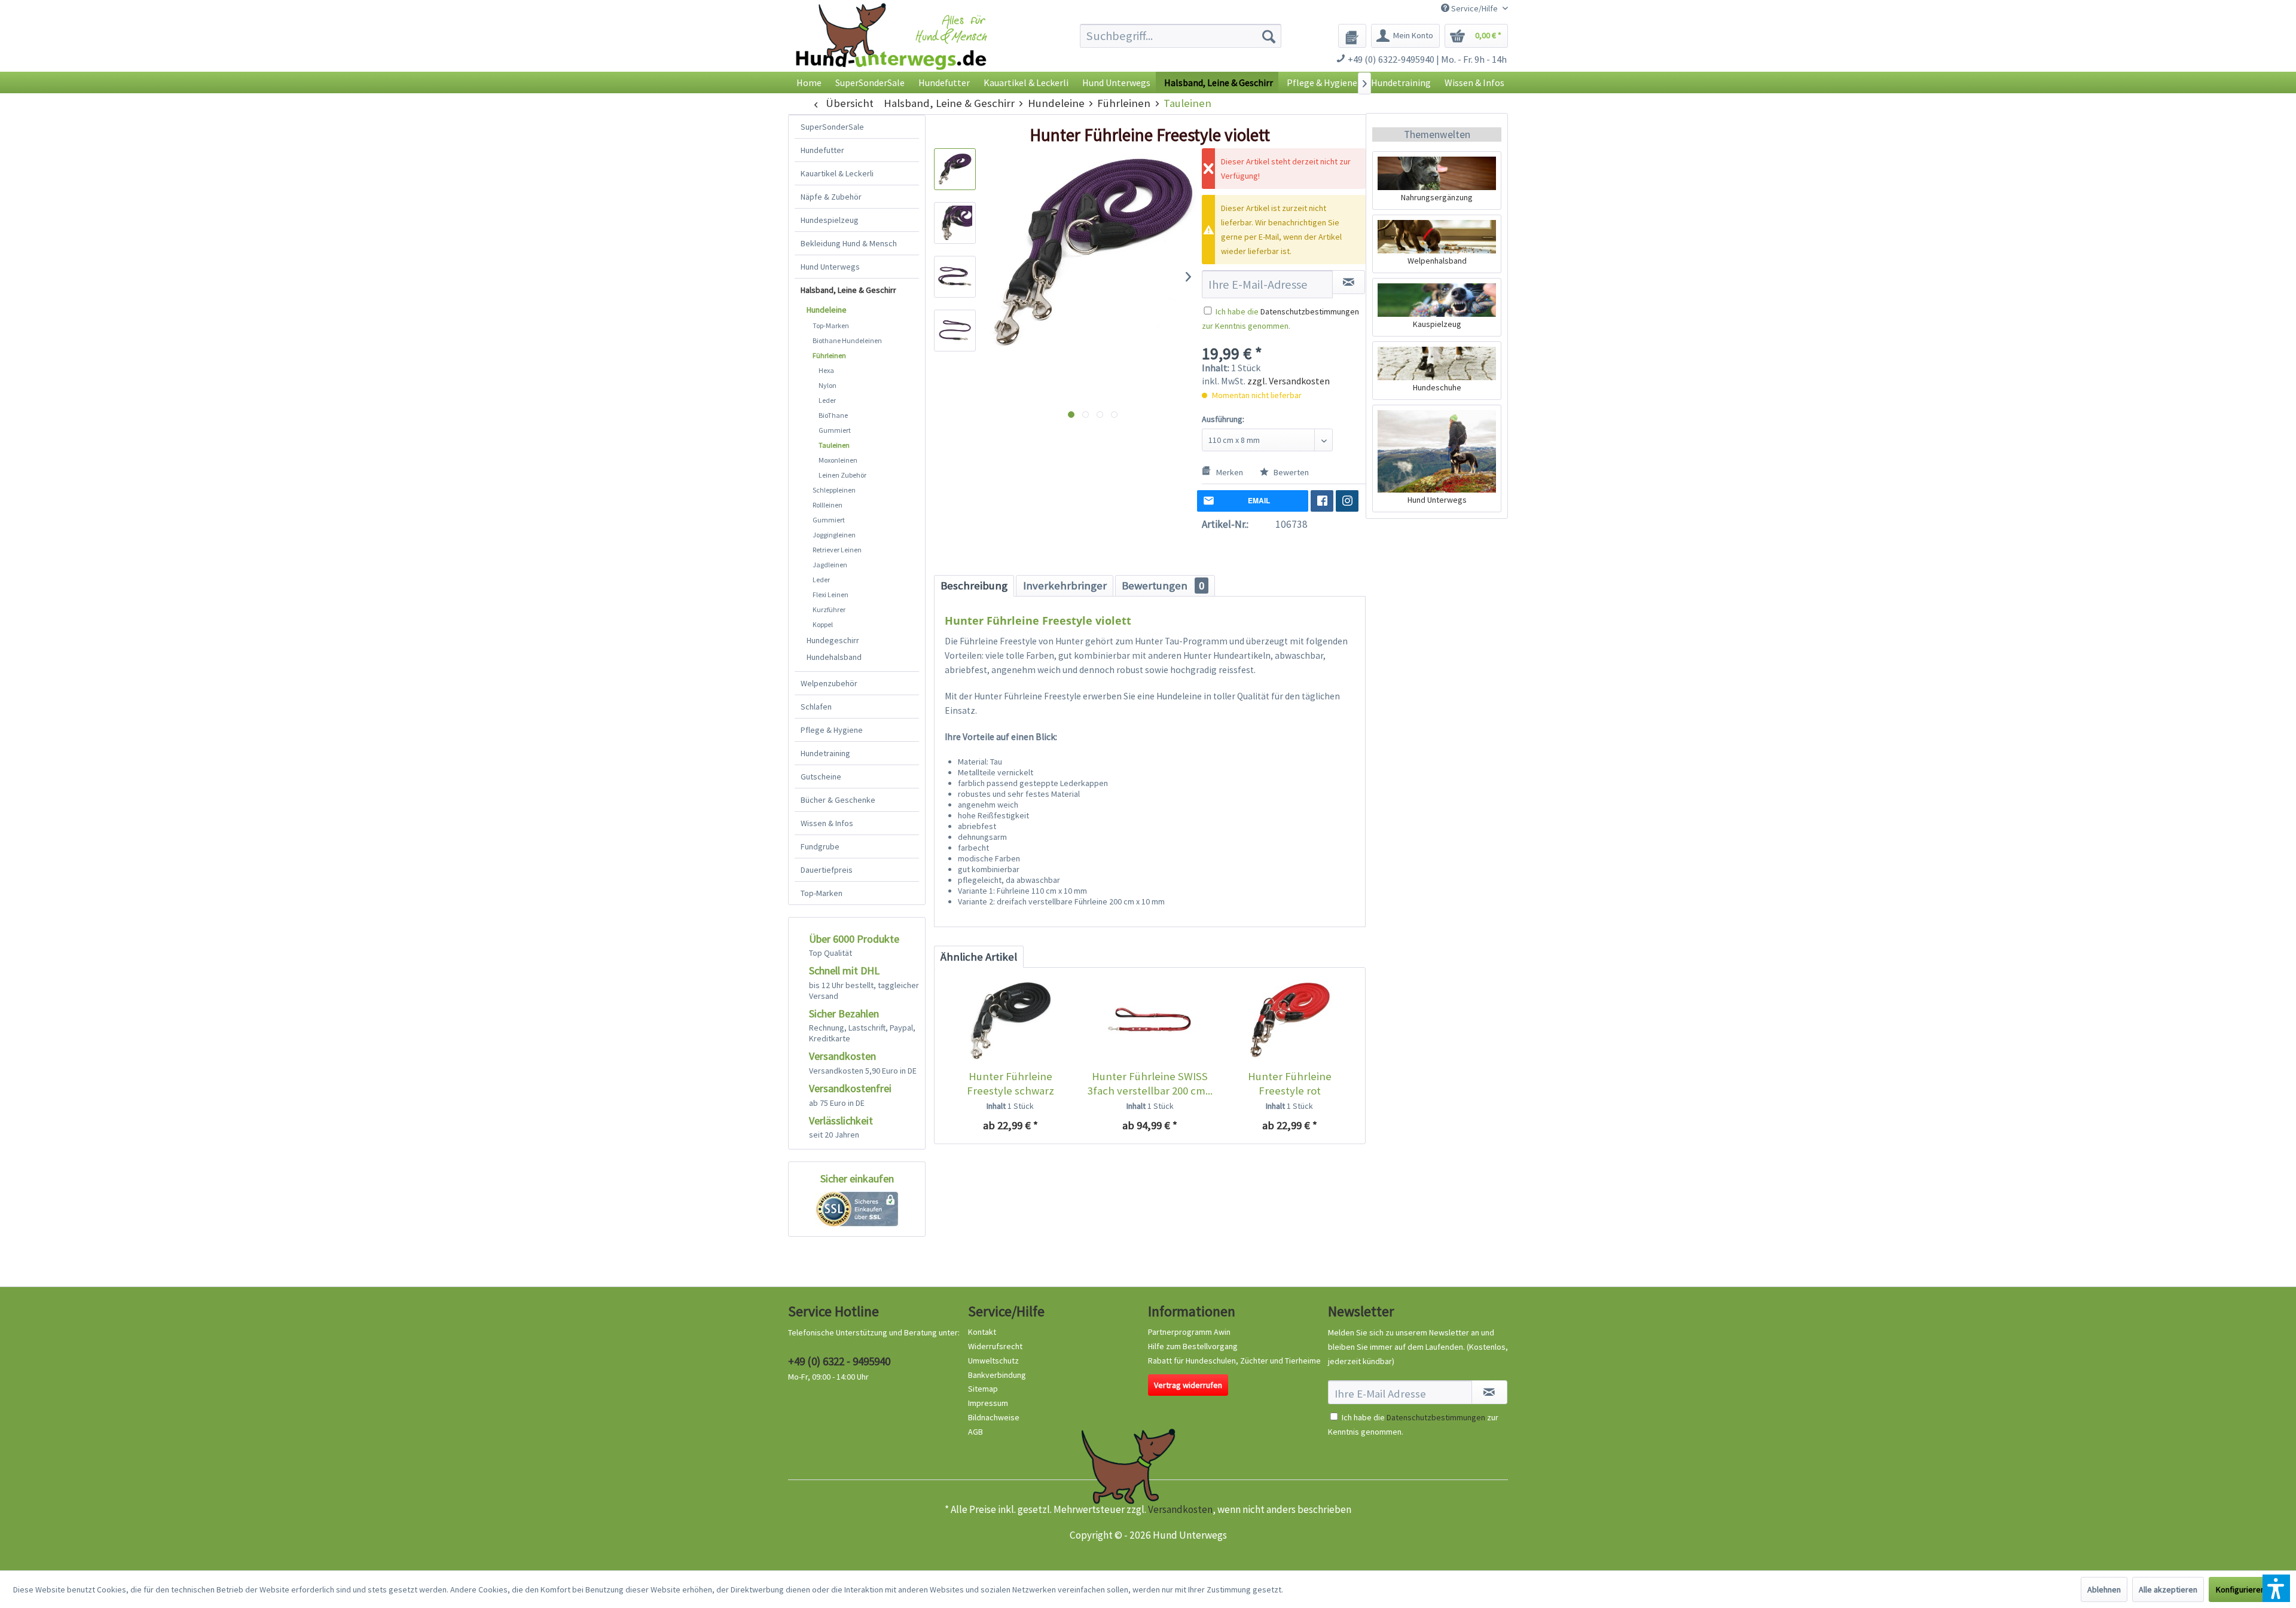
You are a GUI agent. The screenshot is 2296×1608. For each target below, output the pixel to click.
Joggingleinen (834, 535)
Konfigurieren (2240, 1589)
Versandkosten (1180, 1509)
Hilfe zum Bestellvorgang (1193, 1346)
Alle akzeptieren (2168, 1589)
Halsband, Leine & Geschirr (848, 290)
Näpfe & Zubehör (831, 197)
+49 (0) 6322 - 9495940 (839, 1361)
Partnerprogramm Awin (1189, 1332)
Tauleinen (834, 445)
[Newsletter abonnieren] (1489, 1392)
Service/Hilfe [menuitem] (1474, 8)
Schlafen (816, 707)
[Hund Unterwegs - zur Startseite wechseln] (891, 46)
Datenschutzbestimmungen (1310, 311)
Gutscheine (821, 777)
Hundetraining (825, 753)
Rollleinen (828, 505)
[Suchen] (1269, 36)
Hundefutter (822, 150)
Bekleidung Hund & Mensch (849, 243)
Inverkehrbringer (1065, 586)
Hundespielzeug (830, 220)
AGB (976, 1432)
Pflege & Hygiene (832, 730)
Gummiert (835, 430)
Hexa (826, 370)
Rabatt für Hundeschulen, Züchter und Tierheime (1234, 1361)
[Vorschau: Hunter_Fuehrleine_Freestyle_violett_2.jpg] (955, 223)
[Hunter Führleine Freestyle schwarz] (1010, 1022)
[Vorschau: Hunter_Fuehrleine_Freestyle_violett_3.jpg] (955, 277)
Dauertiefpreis (827, 870)
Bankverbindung (997, 1375)
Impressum (988, 1403)
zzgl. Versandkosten (1289, 381)
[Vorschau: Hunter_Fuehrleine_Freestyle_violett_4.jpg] (955, 331)
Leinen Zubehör (842, 475)
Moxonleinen (838, 460)
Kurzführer (829, 609)
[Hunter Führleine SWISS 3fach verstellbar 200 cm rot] (1149, 1022)
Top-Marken (831, 325)
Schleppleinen (834, 490)
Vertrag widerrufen (1188, 1385)
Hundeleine (827, 310)
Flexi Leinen (831, 594)
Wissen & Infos (827, 823)
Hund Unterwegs (830, 267)
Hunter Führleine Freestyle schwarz (1010, 1083)
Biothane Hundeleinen (847, 340)
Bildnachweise (994, 1417)
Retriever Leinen (837, 550)
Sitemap (983, 1389)
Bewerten (1290, 472)
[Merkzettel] (1352, 36)
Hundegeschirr (833, 640)
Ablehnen (2104, 1589)
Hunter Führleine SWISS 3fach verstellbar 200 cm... (1150, 1083)
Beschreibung (974, 586)
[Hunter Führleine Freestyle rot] (1289, 1022)
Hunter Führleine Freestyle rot (1290, 1083)
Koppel (823, 624)
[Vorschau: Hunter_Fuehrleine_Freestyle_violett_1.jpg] (955, 169)
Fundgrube (820, 846)
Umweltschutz (993, 1361)
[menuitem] (1181, 36)
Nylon (828, 385)
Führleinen (829, 355)
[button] (2276, 1588)
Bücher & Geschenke (838, 800)
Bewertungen (1163, 586)
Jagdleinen (830, 565)
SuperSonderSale (832, 127)
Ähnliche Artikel (979, 957)
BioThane (833, 415)
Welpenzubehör (829, 683)
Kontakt (982, 1332)
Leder (827, 400)
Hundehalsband (834, 657)
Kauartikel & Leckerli (837, 173)
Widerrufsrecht (995, 1346)
